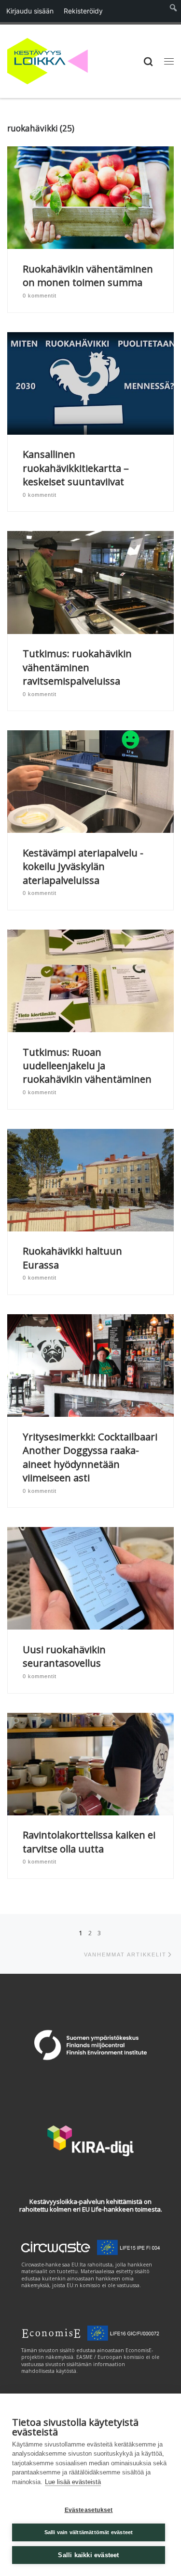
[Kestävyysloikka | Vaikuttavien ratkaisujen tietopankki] (48, 60)
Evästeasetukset (89, 2510)
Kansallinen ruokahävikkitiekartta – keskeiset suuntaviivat (76, 468)
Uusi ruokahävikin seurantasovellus (64, 1656)
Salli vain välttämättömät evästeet (89, 2532)
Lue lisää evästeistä (73, 2482)
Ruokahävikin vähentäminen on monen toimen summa (88, 275)
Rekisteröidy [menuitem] (83, 11)
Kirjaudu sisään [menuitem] (30, 11)
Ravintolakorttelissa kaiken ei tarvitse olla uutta (89, 1841)
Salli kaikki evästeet (88, 2555)
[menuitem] (174, 11)
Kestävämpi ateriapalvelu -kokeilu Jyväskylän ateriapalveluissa (83, 866)
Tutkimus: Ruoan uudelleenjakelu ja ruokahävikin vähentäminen (87, 1066)
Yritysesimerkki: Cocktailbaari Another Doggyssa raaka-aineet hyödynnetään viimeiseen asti (90, 1457)
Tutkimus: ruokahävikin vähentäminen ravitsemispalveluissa (77, 667)
